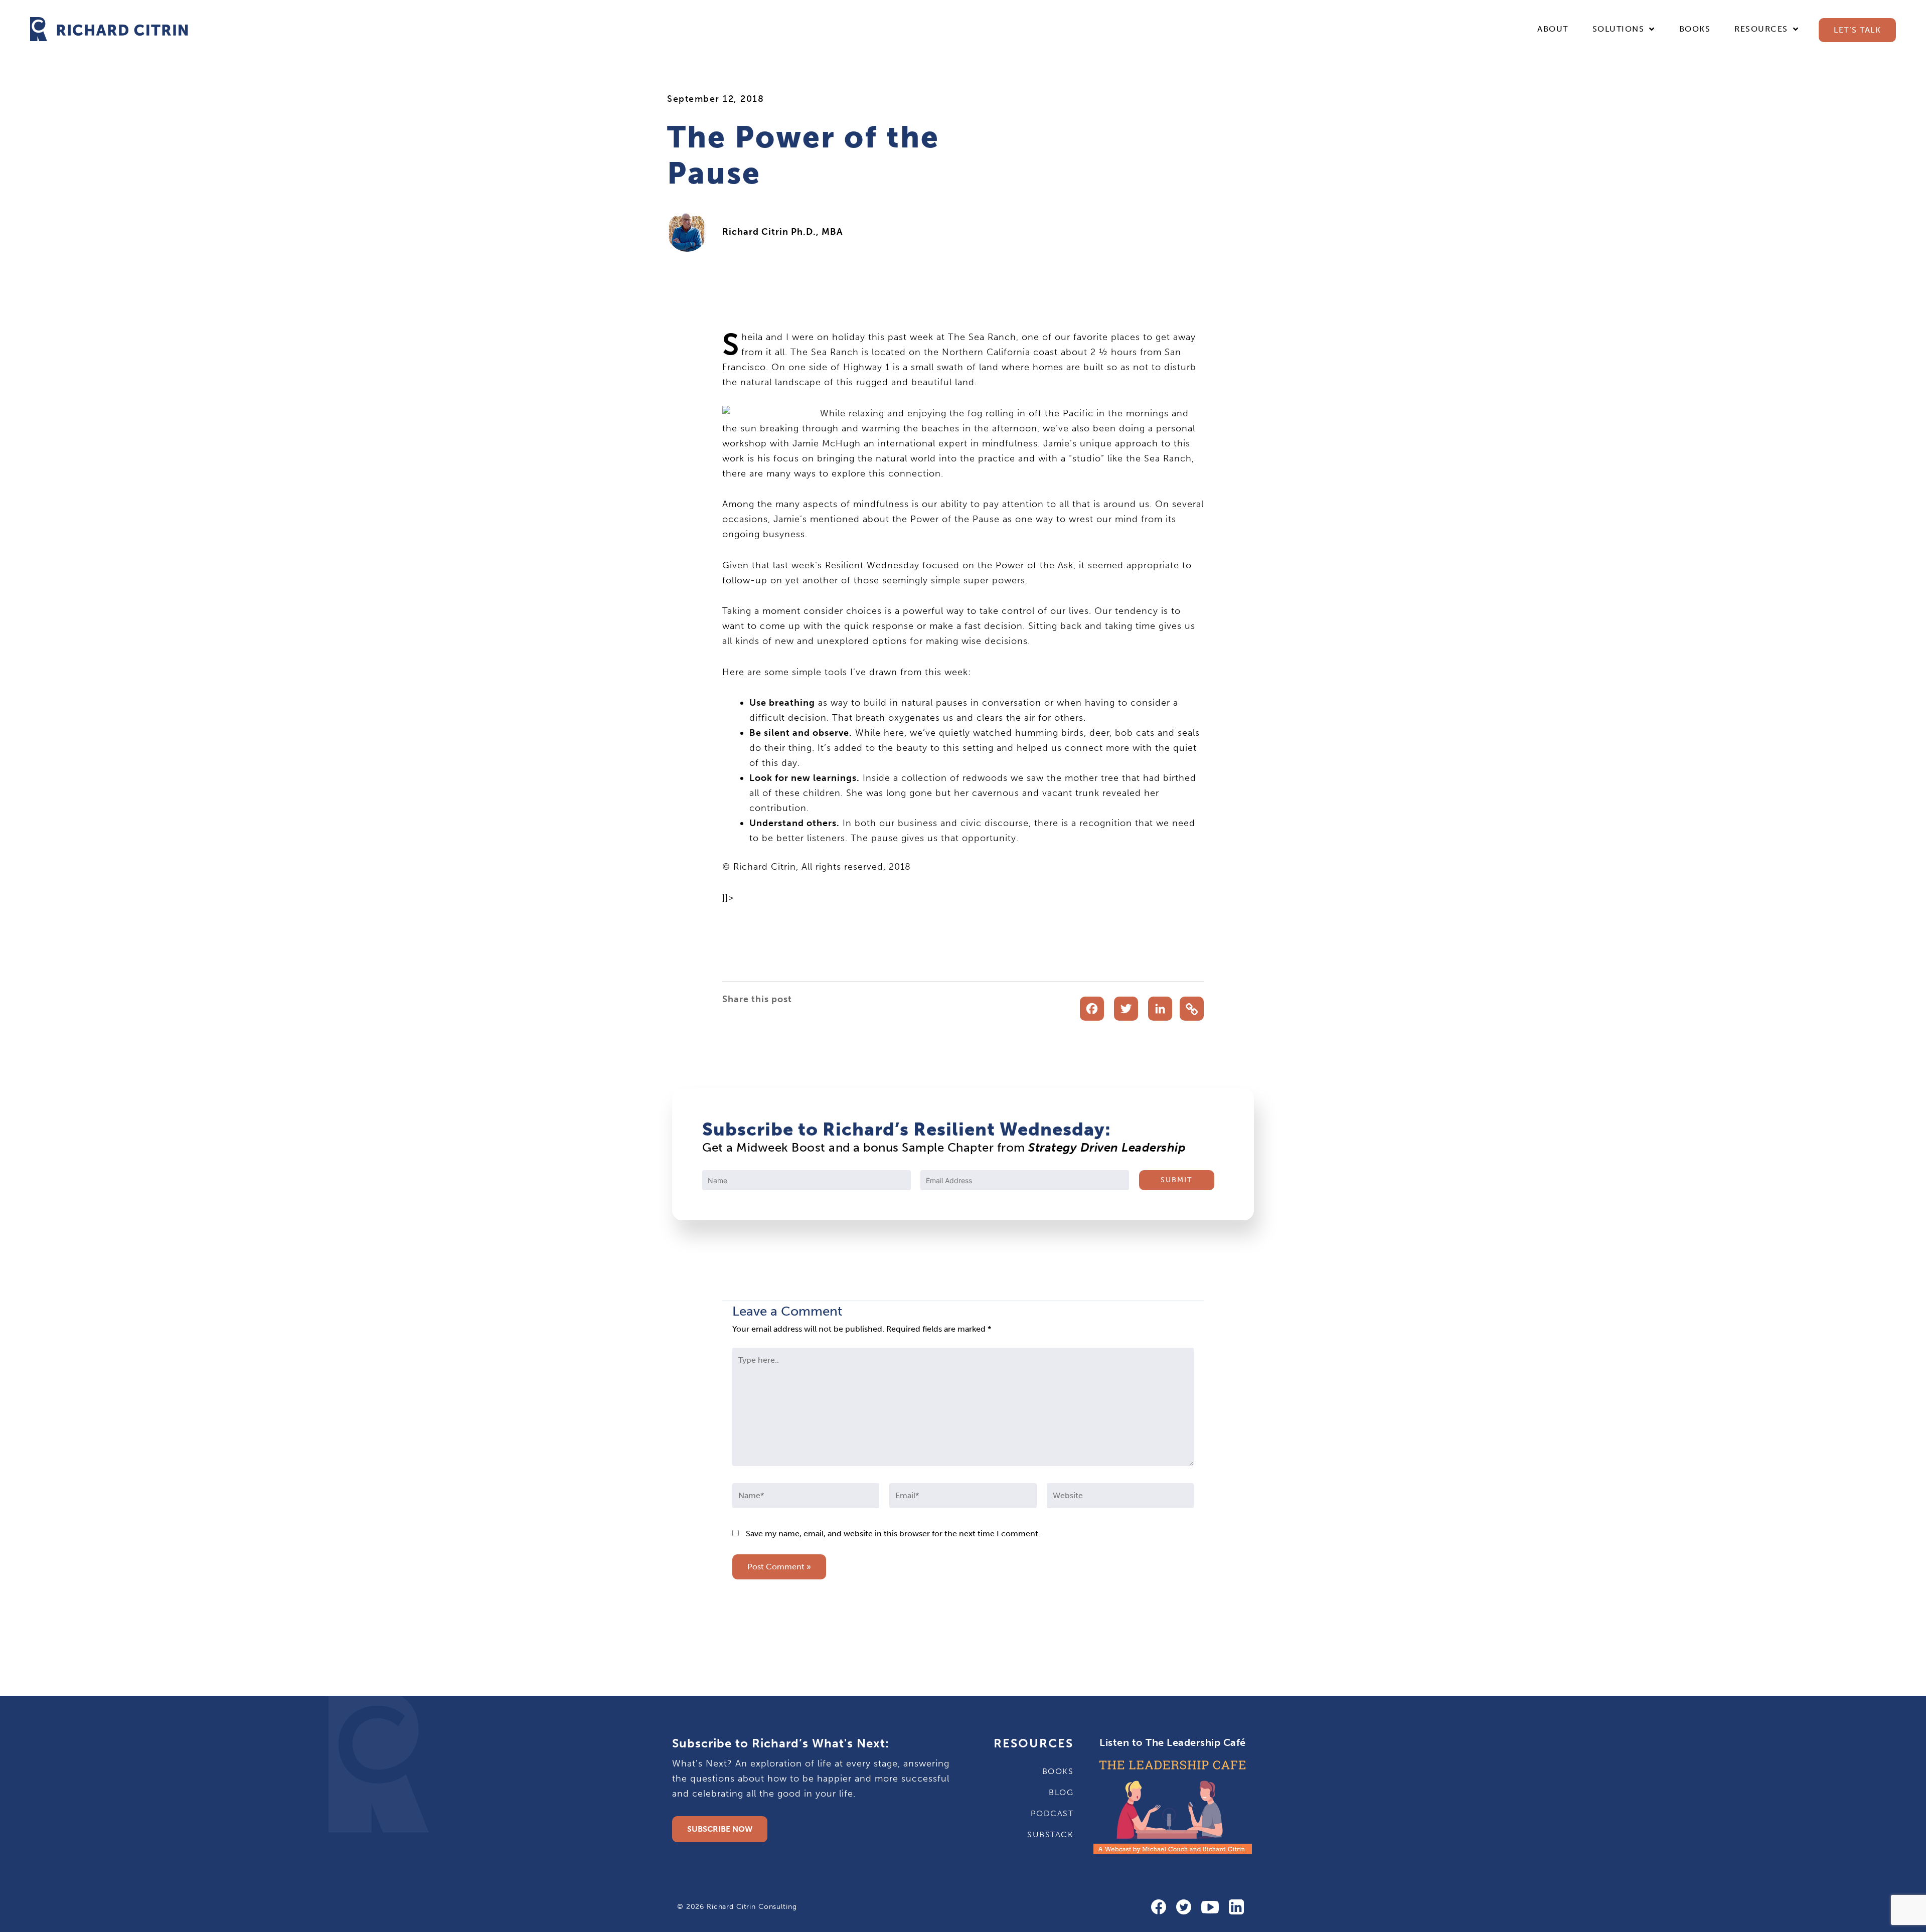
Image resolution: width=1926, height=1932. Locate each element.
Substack (1050, 1834)
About (1553, 29)
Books (1695, 29)
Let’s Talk (1857, 30)
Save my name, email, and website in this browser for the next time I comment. (893, 1534)
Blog (1061, 1792)
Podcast (1052, 1813)
